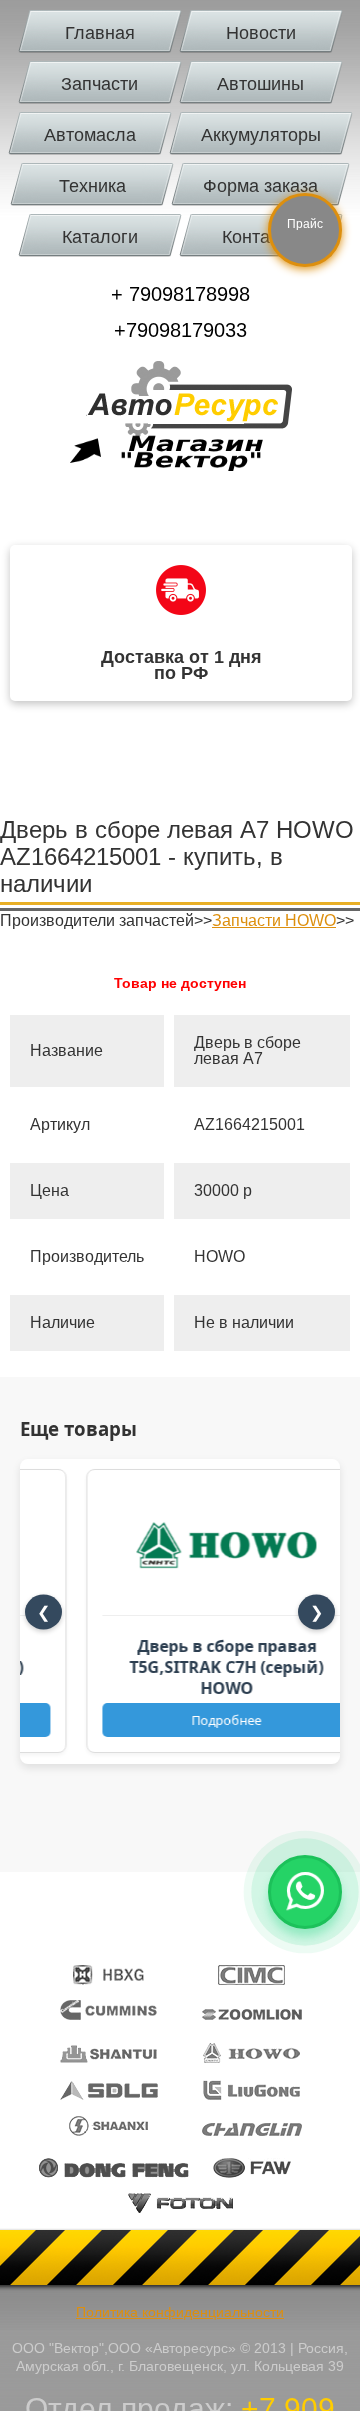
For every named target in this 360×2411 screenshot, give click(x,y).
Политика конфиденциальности (180, 2312)
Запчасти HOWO (274, 920)
